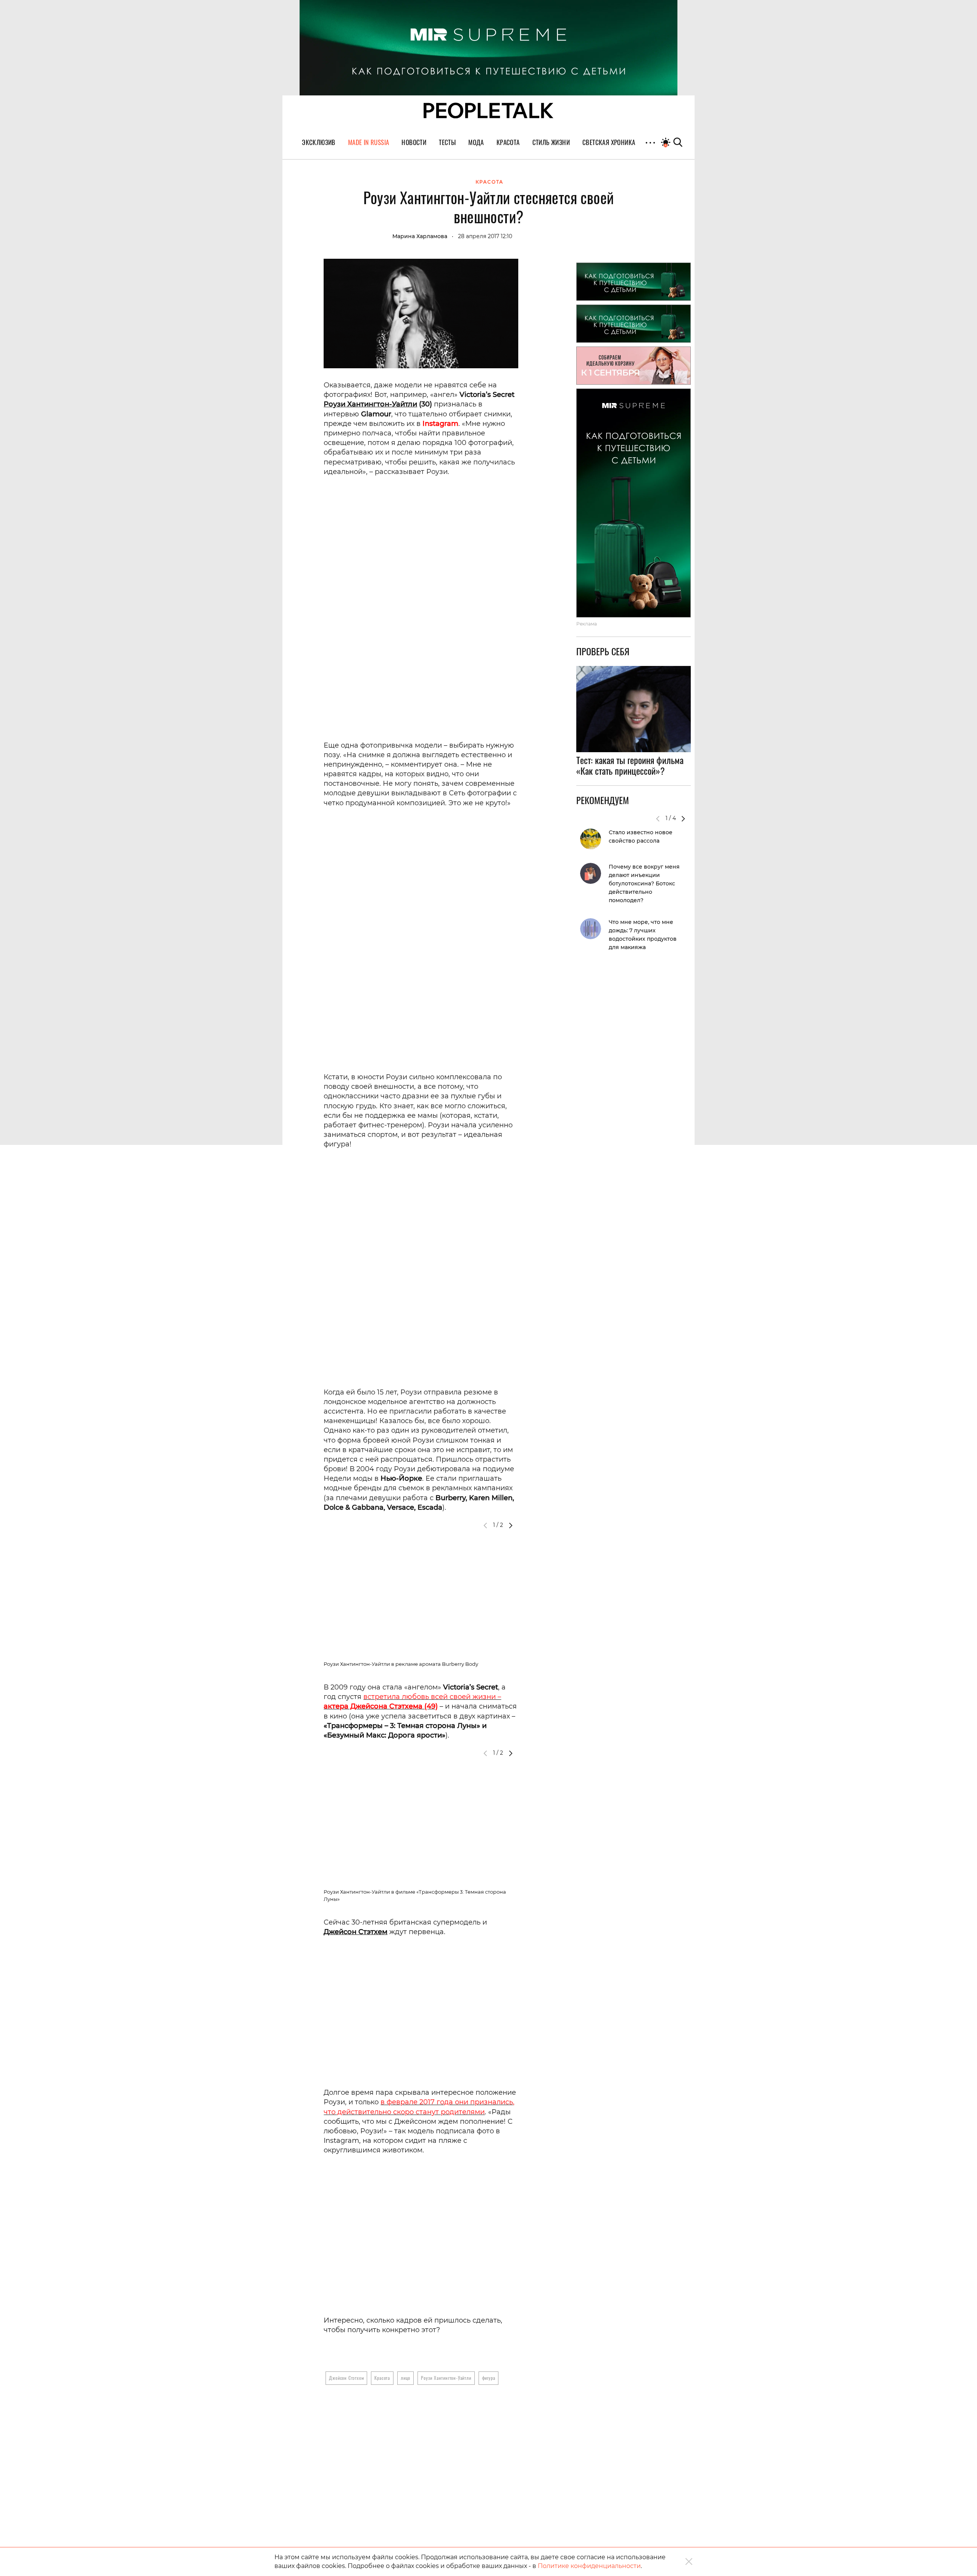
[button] (511, 1525)
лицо (405, 2378)
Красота (382, 2378)
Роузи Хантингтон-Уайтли (370, 404)
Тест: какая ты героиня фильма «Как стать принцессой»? (630, 766)
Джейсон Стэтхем (355, 1932)
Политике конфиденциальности (589, 2566)
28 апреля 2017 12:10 (485, 236)
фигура (489, 2378)
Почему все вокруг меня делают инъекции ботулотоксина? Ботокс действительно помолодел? (644, 883)
